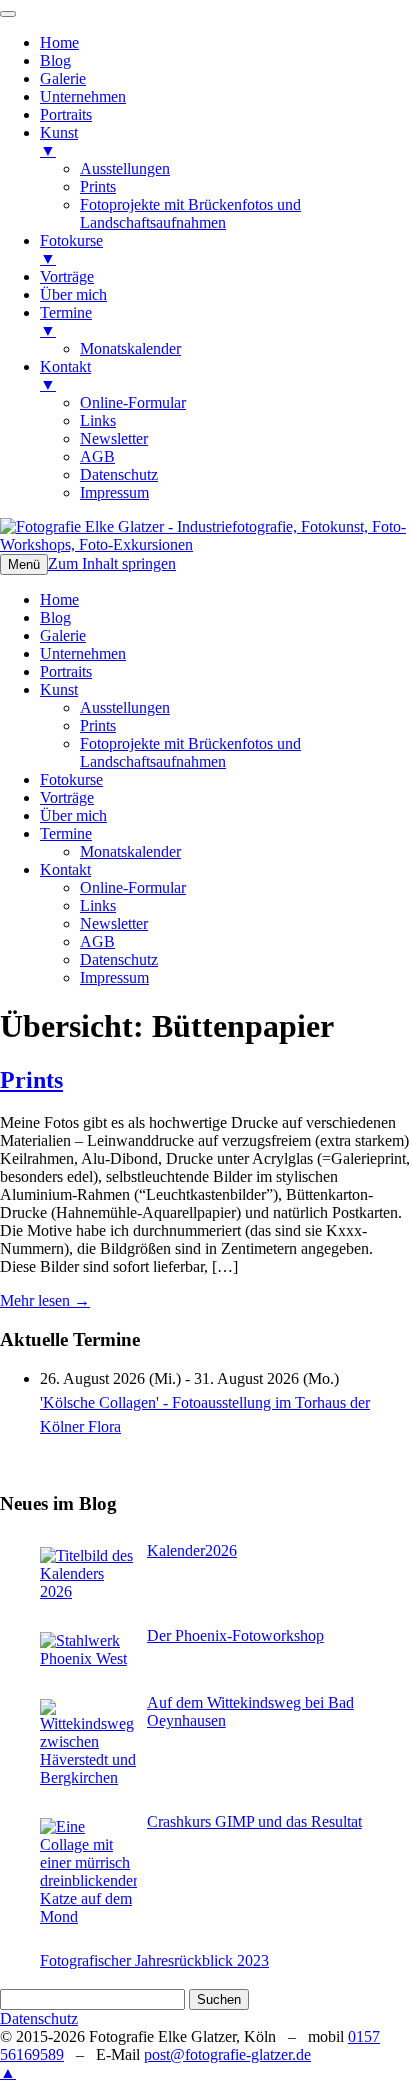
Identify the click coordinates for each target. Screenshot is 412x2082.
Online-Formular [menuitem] (133, 402)
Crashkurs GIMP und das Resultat (254, 1821)
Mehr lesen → (45, 1300)
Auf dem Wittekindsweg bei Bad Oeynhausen (250, 1711)
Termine (66, 833)
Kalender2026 (192, 1550)
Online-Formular (133, 887)
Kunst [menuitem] (59, 141)
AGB (97, 941)
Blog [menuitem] (55, 60)
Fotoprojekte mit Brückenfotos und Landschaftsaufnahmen (190, 752)
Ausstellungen (125, 707)
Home (59, 599)
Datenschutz (119, 959)
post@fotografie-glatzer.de (227, 2054)
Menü (24, 564)
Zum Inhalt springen (112, 563)
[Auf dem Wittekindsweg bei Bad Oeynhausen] (88, 1743)
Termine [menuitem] (66, 321)
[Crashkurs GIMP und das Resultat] (88, 1872)
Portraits (66, 671)
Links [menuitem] (98, 420)
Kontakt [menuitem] (65, 375)
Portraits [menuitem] (66, 114)
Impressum (114, 977)
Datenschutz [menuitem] (119, 474)
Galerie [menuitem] (63, 78)
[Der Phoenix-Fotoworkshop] (88, 1650)
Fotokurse (71, 779)
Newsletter (114, 923)
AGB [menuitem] (97, 456)
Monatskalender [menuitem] (130, 348)
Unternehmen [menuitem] (83, 96)
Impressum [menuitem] (114, 492)
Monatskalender (130, 851)
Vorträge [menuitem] (67, 276)
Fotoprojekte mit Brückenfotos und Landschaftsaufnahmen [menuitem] (190, 213)
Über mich (73, 815)
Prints (98, 725)
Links (98, 905)
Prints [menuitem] (98, 186)
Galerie (63, 635)
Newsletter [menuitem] (114, 438)
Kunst (59, 689)
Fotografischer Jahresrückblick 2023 (154, 1960)
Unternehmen (83, 653)
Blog (55, 617)
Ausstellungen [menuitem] (125, 168)
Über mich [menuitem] (73, 294)
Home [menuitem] (59, 42)
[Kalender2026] (88, 1574)
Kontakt (65, 869)
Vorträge (67, 797)
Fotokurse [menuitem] (71, 249)
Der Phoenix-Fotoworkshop (235, 1635)
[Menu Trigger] (8, 14)
